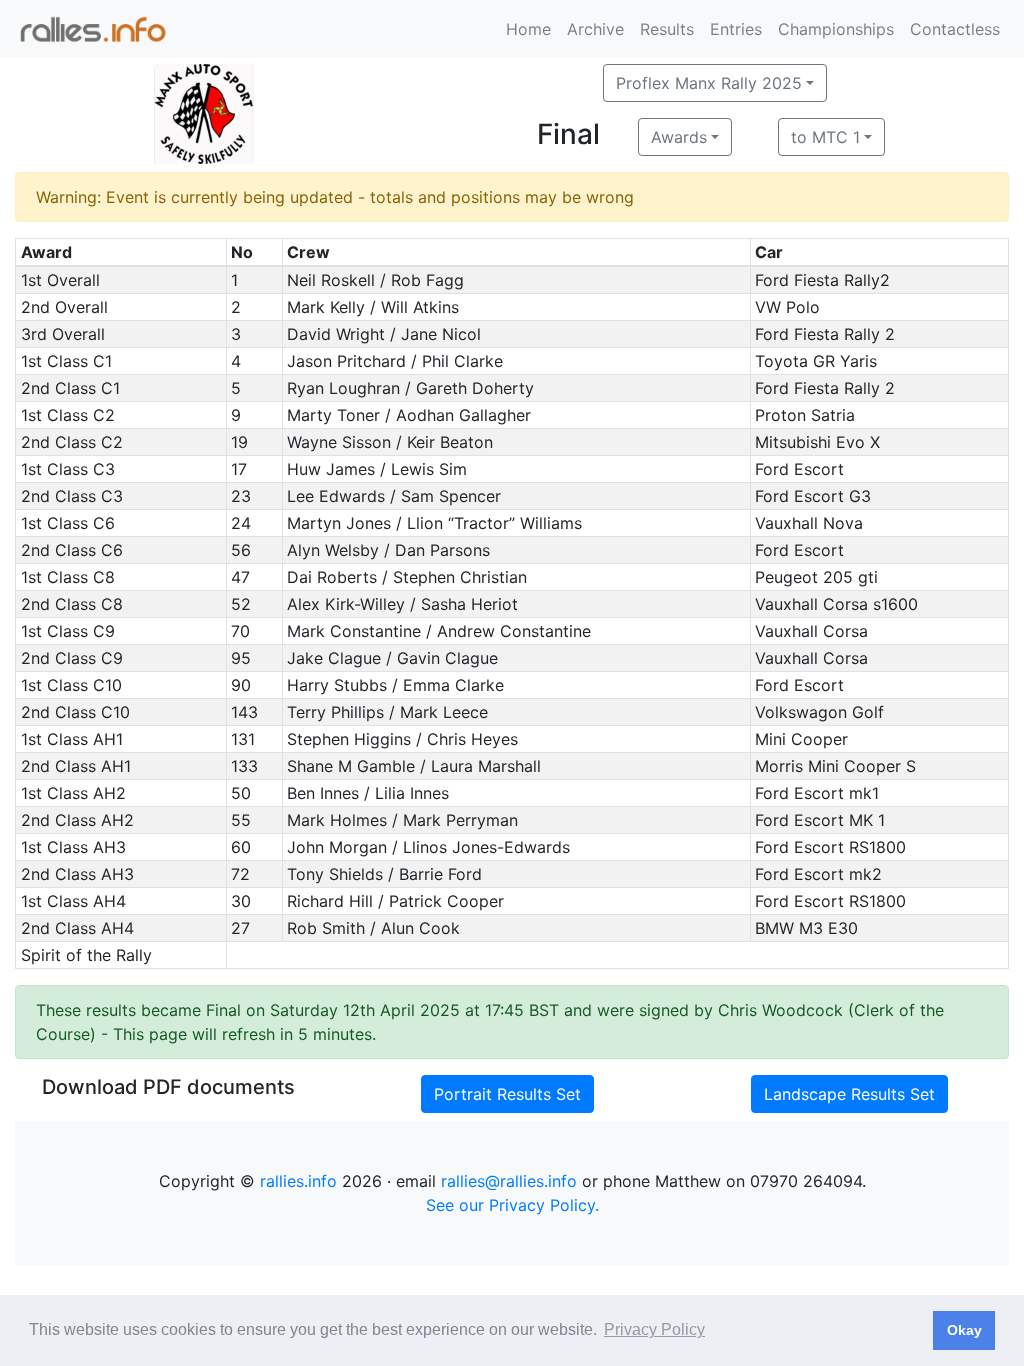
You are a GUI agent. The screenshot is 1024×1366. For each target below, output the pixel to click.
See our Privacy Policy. (512, 1205)
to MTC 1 (825, 137)
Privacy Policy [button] (654, 1329)
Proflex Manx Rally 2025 (709, 83)
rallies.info (298, 1181)
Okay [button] (964, 1330)
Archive (595, 29)
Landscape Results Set (849, 1094)
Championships (836, 29)
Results (667, 29)
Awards (679, 137)
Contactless (955, 29)
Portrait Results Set (507, 1094)
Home (528, 29)
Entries (736, 29)
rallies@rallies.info (509, 1181)
